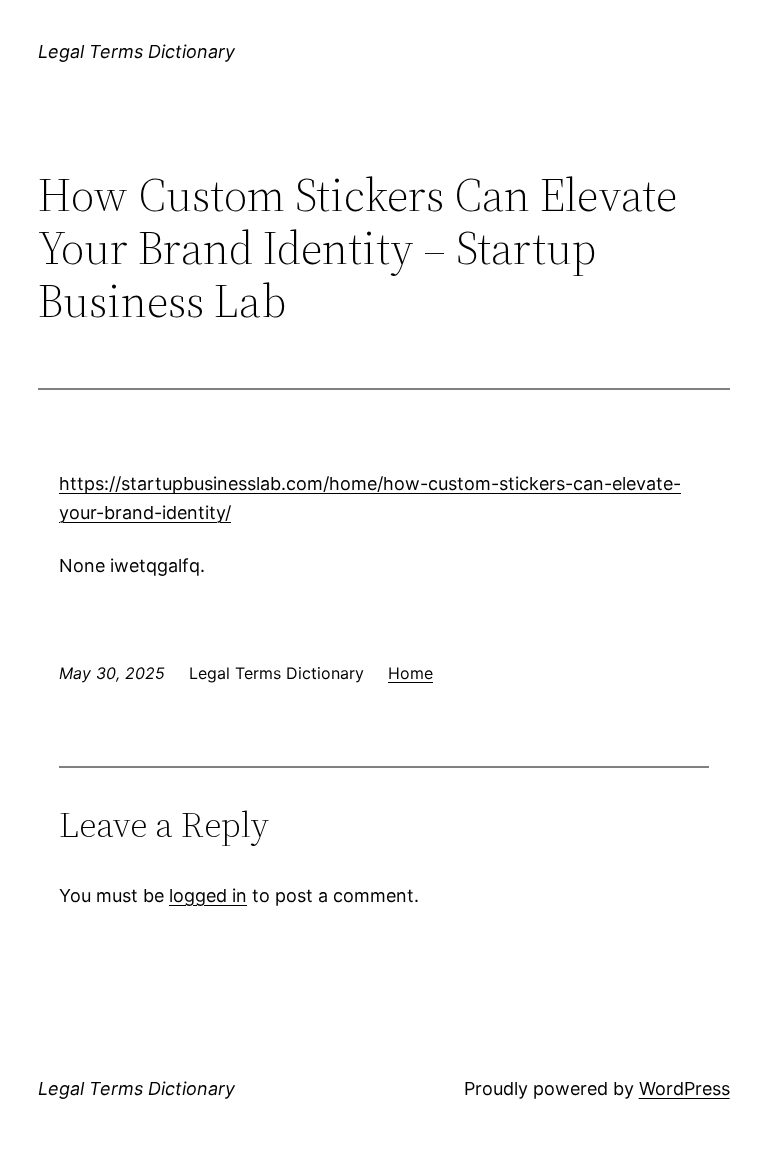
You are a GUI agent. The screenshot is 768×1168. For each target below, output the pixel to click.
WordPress (684, 1088)
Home (410, 673)
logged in (208, 895)
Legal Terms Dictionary (136, 51)
